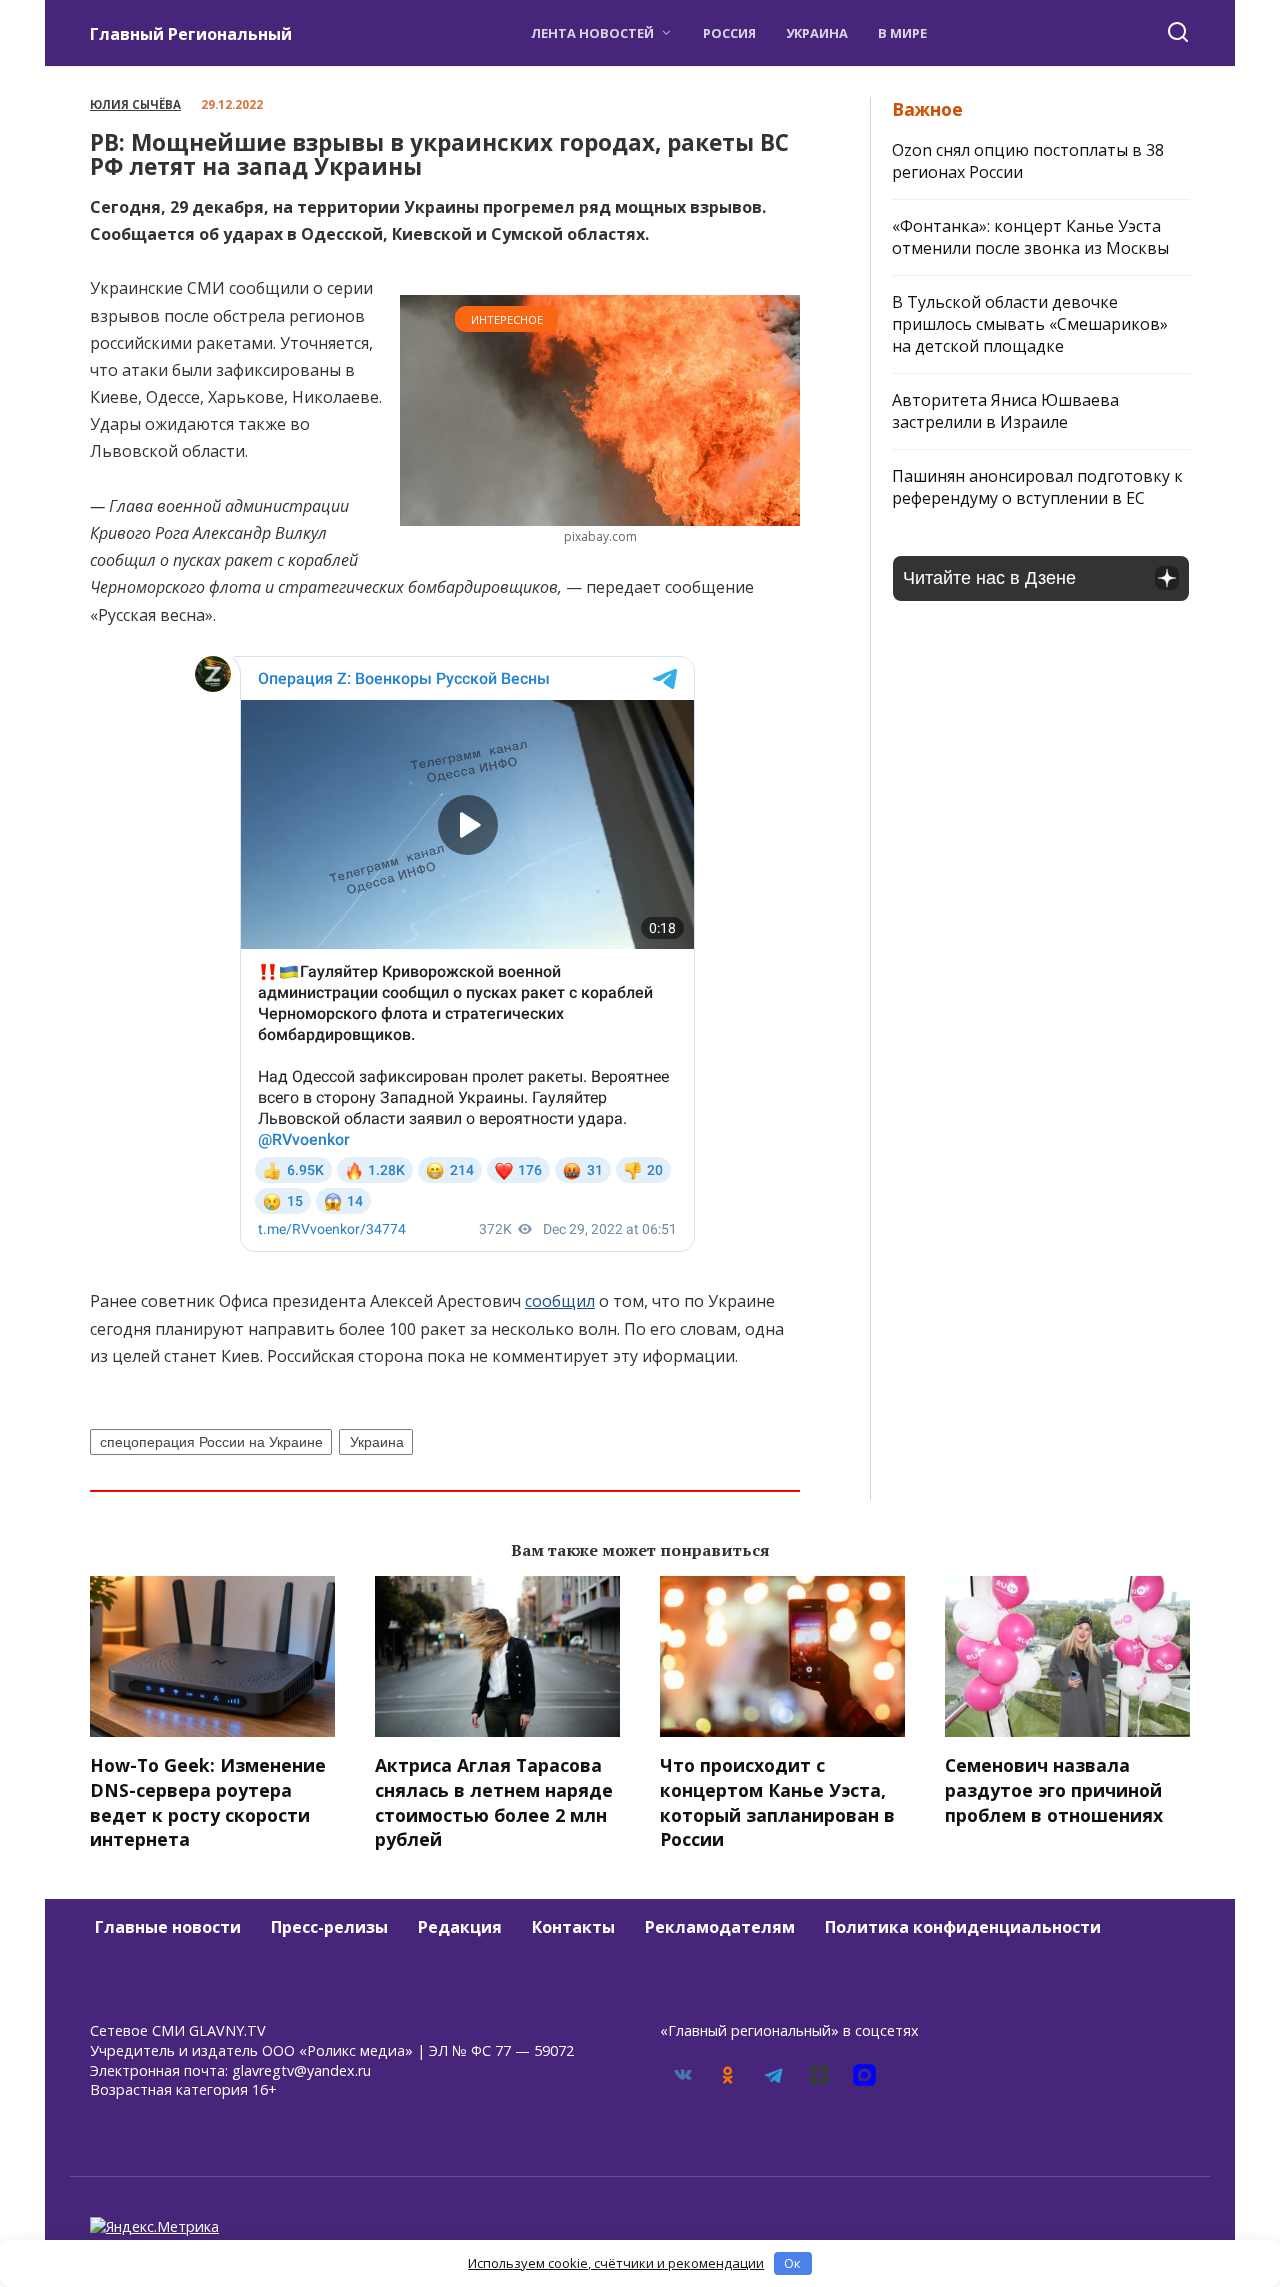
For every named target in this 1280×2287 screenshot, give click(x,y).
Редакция (460, 1927)
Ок (792, 2263)
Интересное (507, 319)
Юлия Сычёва (135, 104)
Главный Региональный (191, 34)
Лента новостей (592, 33)
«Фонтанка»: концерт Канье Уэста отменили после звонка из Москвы (1030, 237)
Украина (817, 33)
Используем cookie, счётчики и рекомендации (616, 2263)
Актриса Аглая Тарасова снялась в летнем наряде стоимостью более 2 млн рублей (494, 1802)
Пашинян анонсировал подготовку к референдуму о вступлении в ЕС (1037, 487)
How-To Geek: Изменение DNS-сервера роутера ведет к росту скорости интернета (208, 1802)
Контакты (573, 1927)
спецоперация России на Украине (211, 1442)
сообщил (560, 1301)
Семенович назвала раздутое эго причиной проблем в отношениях (1054, 1789)
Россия (729, 33)
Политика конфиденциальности (963, 1927)
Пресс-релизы (329, 1927)
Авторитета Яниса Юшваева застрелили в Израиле (1005, 411)
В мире (902, 33)
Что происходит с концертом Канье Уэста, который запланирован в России (777, 1802)
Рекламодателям (720, 1927)
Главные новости (168, 1927)
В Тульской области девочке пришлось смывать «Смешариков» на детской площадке (1030, 324)
